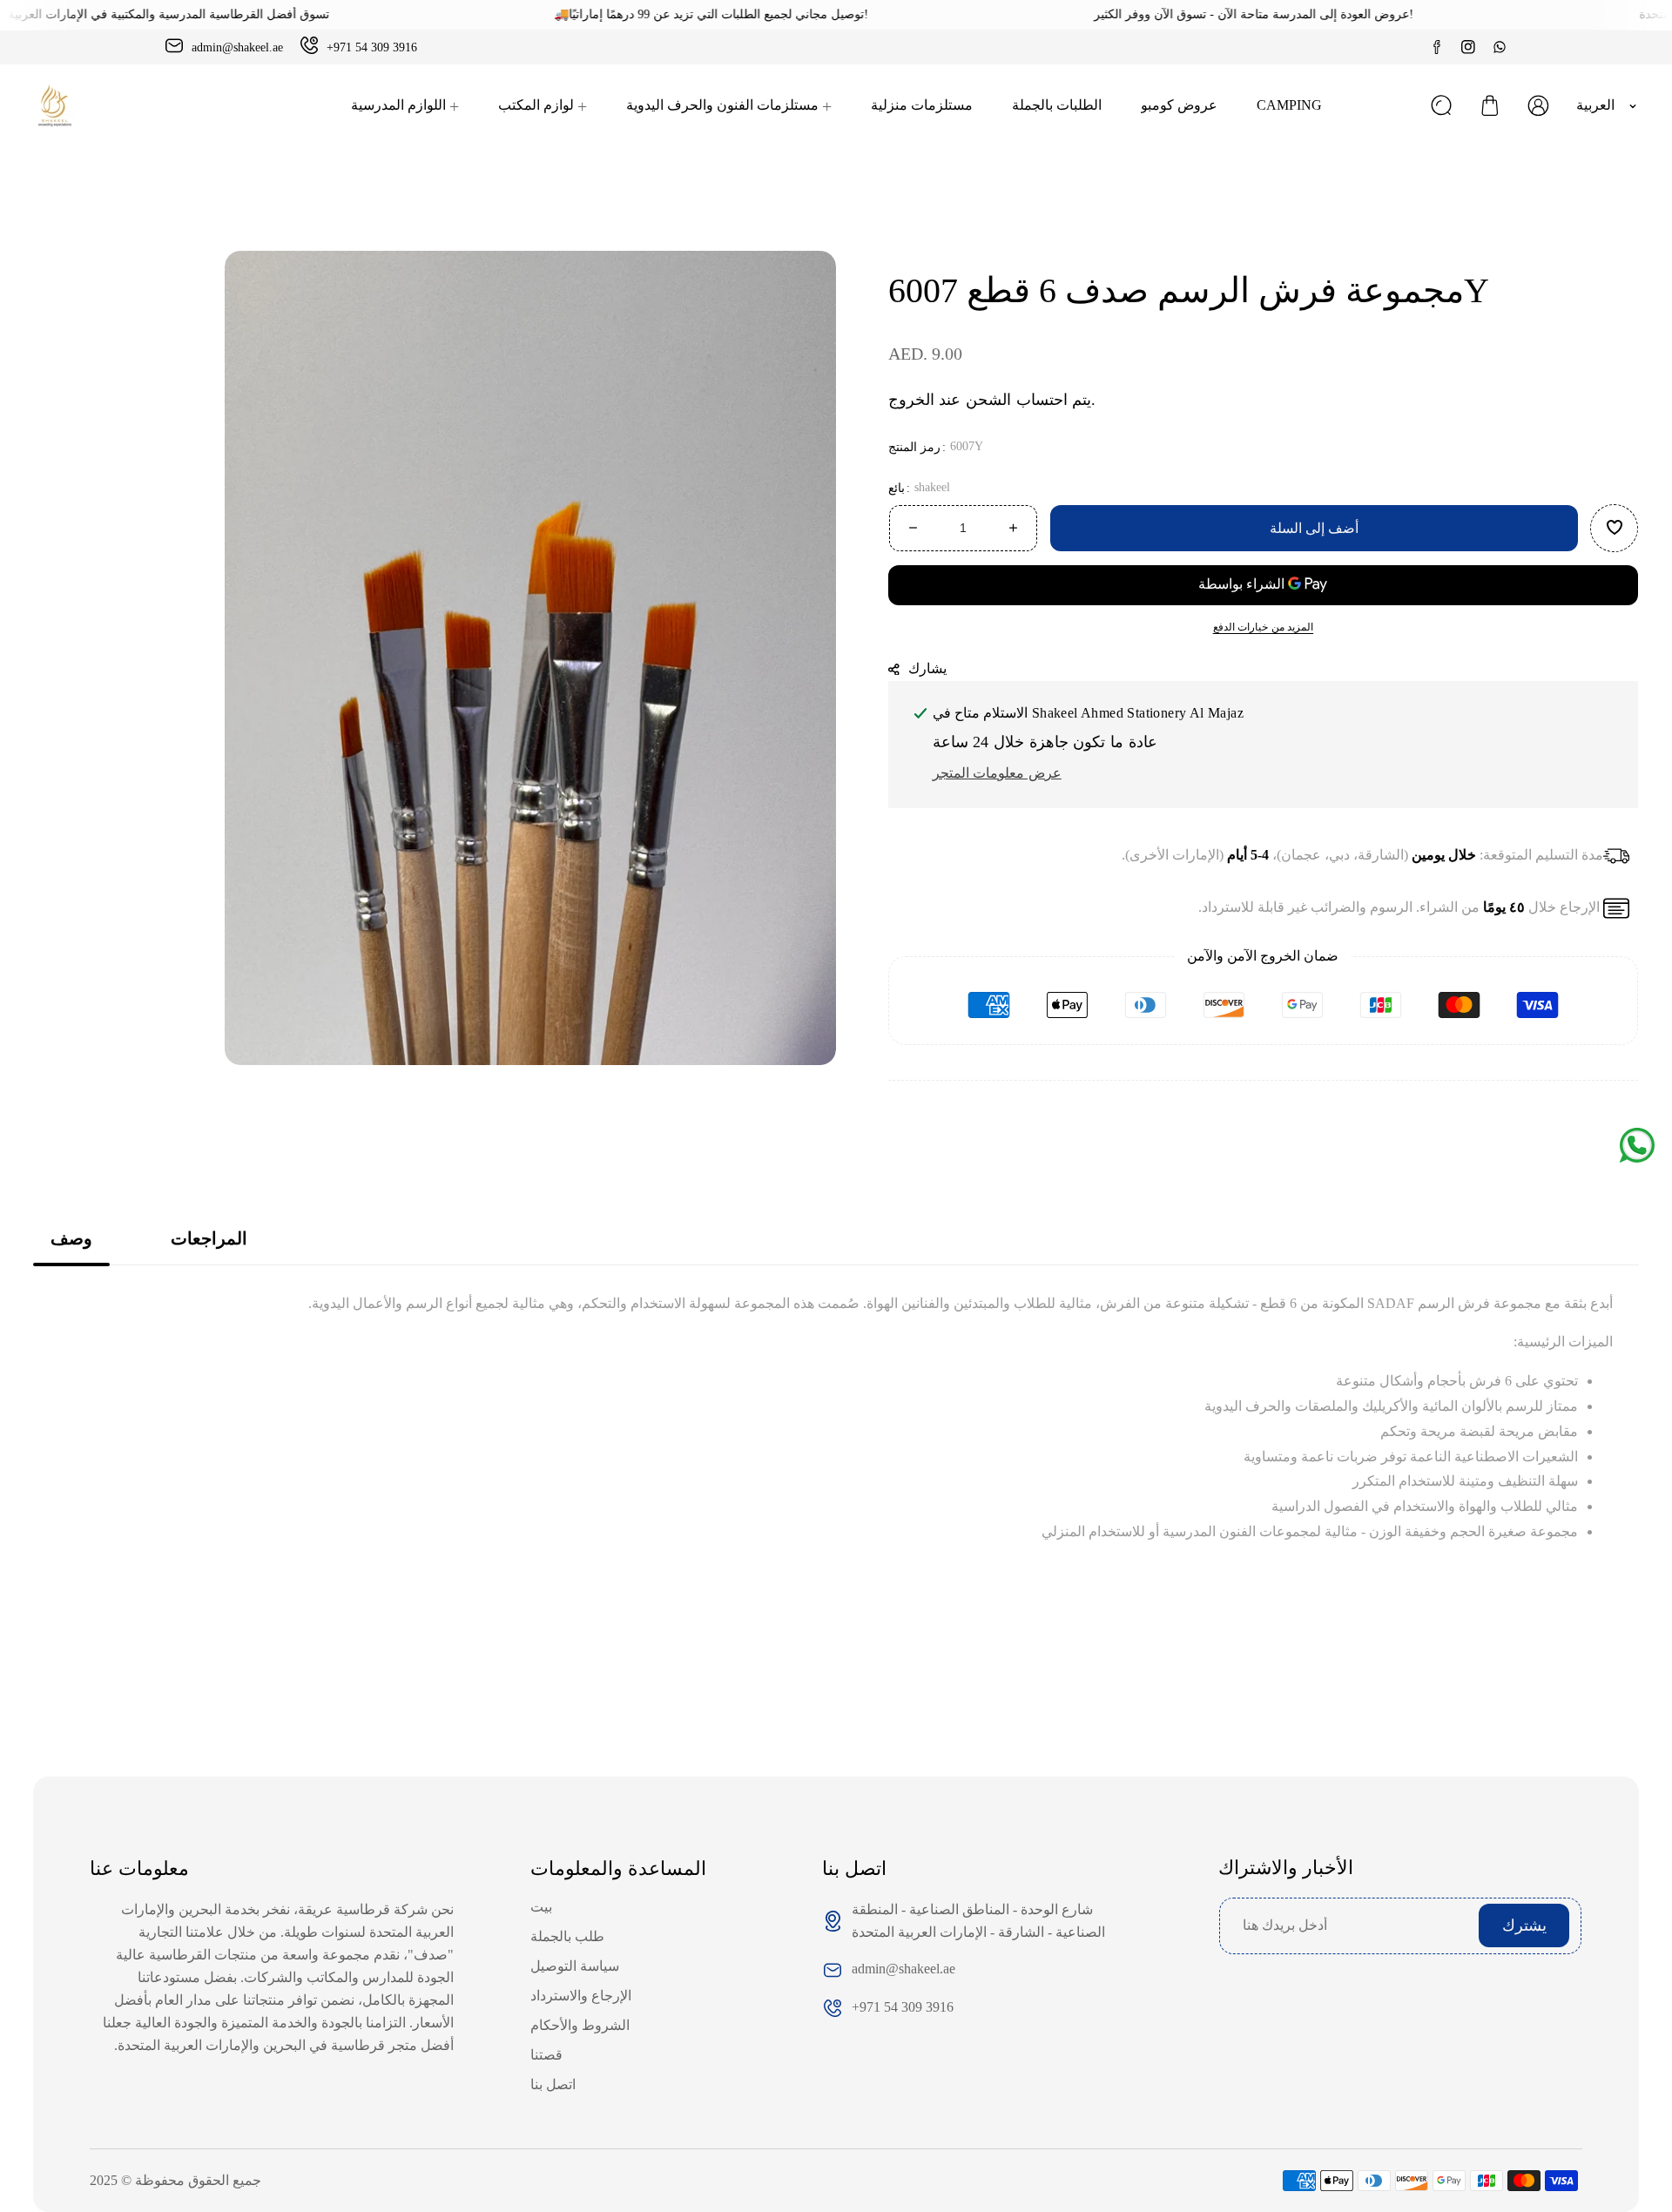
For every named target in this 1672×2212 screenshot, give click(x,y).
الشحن (988, 400)
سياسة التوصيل (575, 1966)
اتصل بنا (553, 2084)
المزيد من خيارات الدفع (1264, 627)
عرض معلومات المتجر (997, 773)
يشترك (1524, 1925)
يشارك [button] (928, 668)
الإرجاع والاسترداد (581, 1996)
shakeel (932, 487)
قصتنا (546, 2055)
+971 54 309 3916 (903, 2007)
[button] (1490, 105)
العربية (1595, 105)
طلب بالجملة (567, 1936)
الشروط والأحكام (580, 2025)
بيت (541, 1907)
